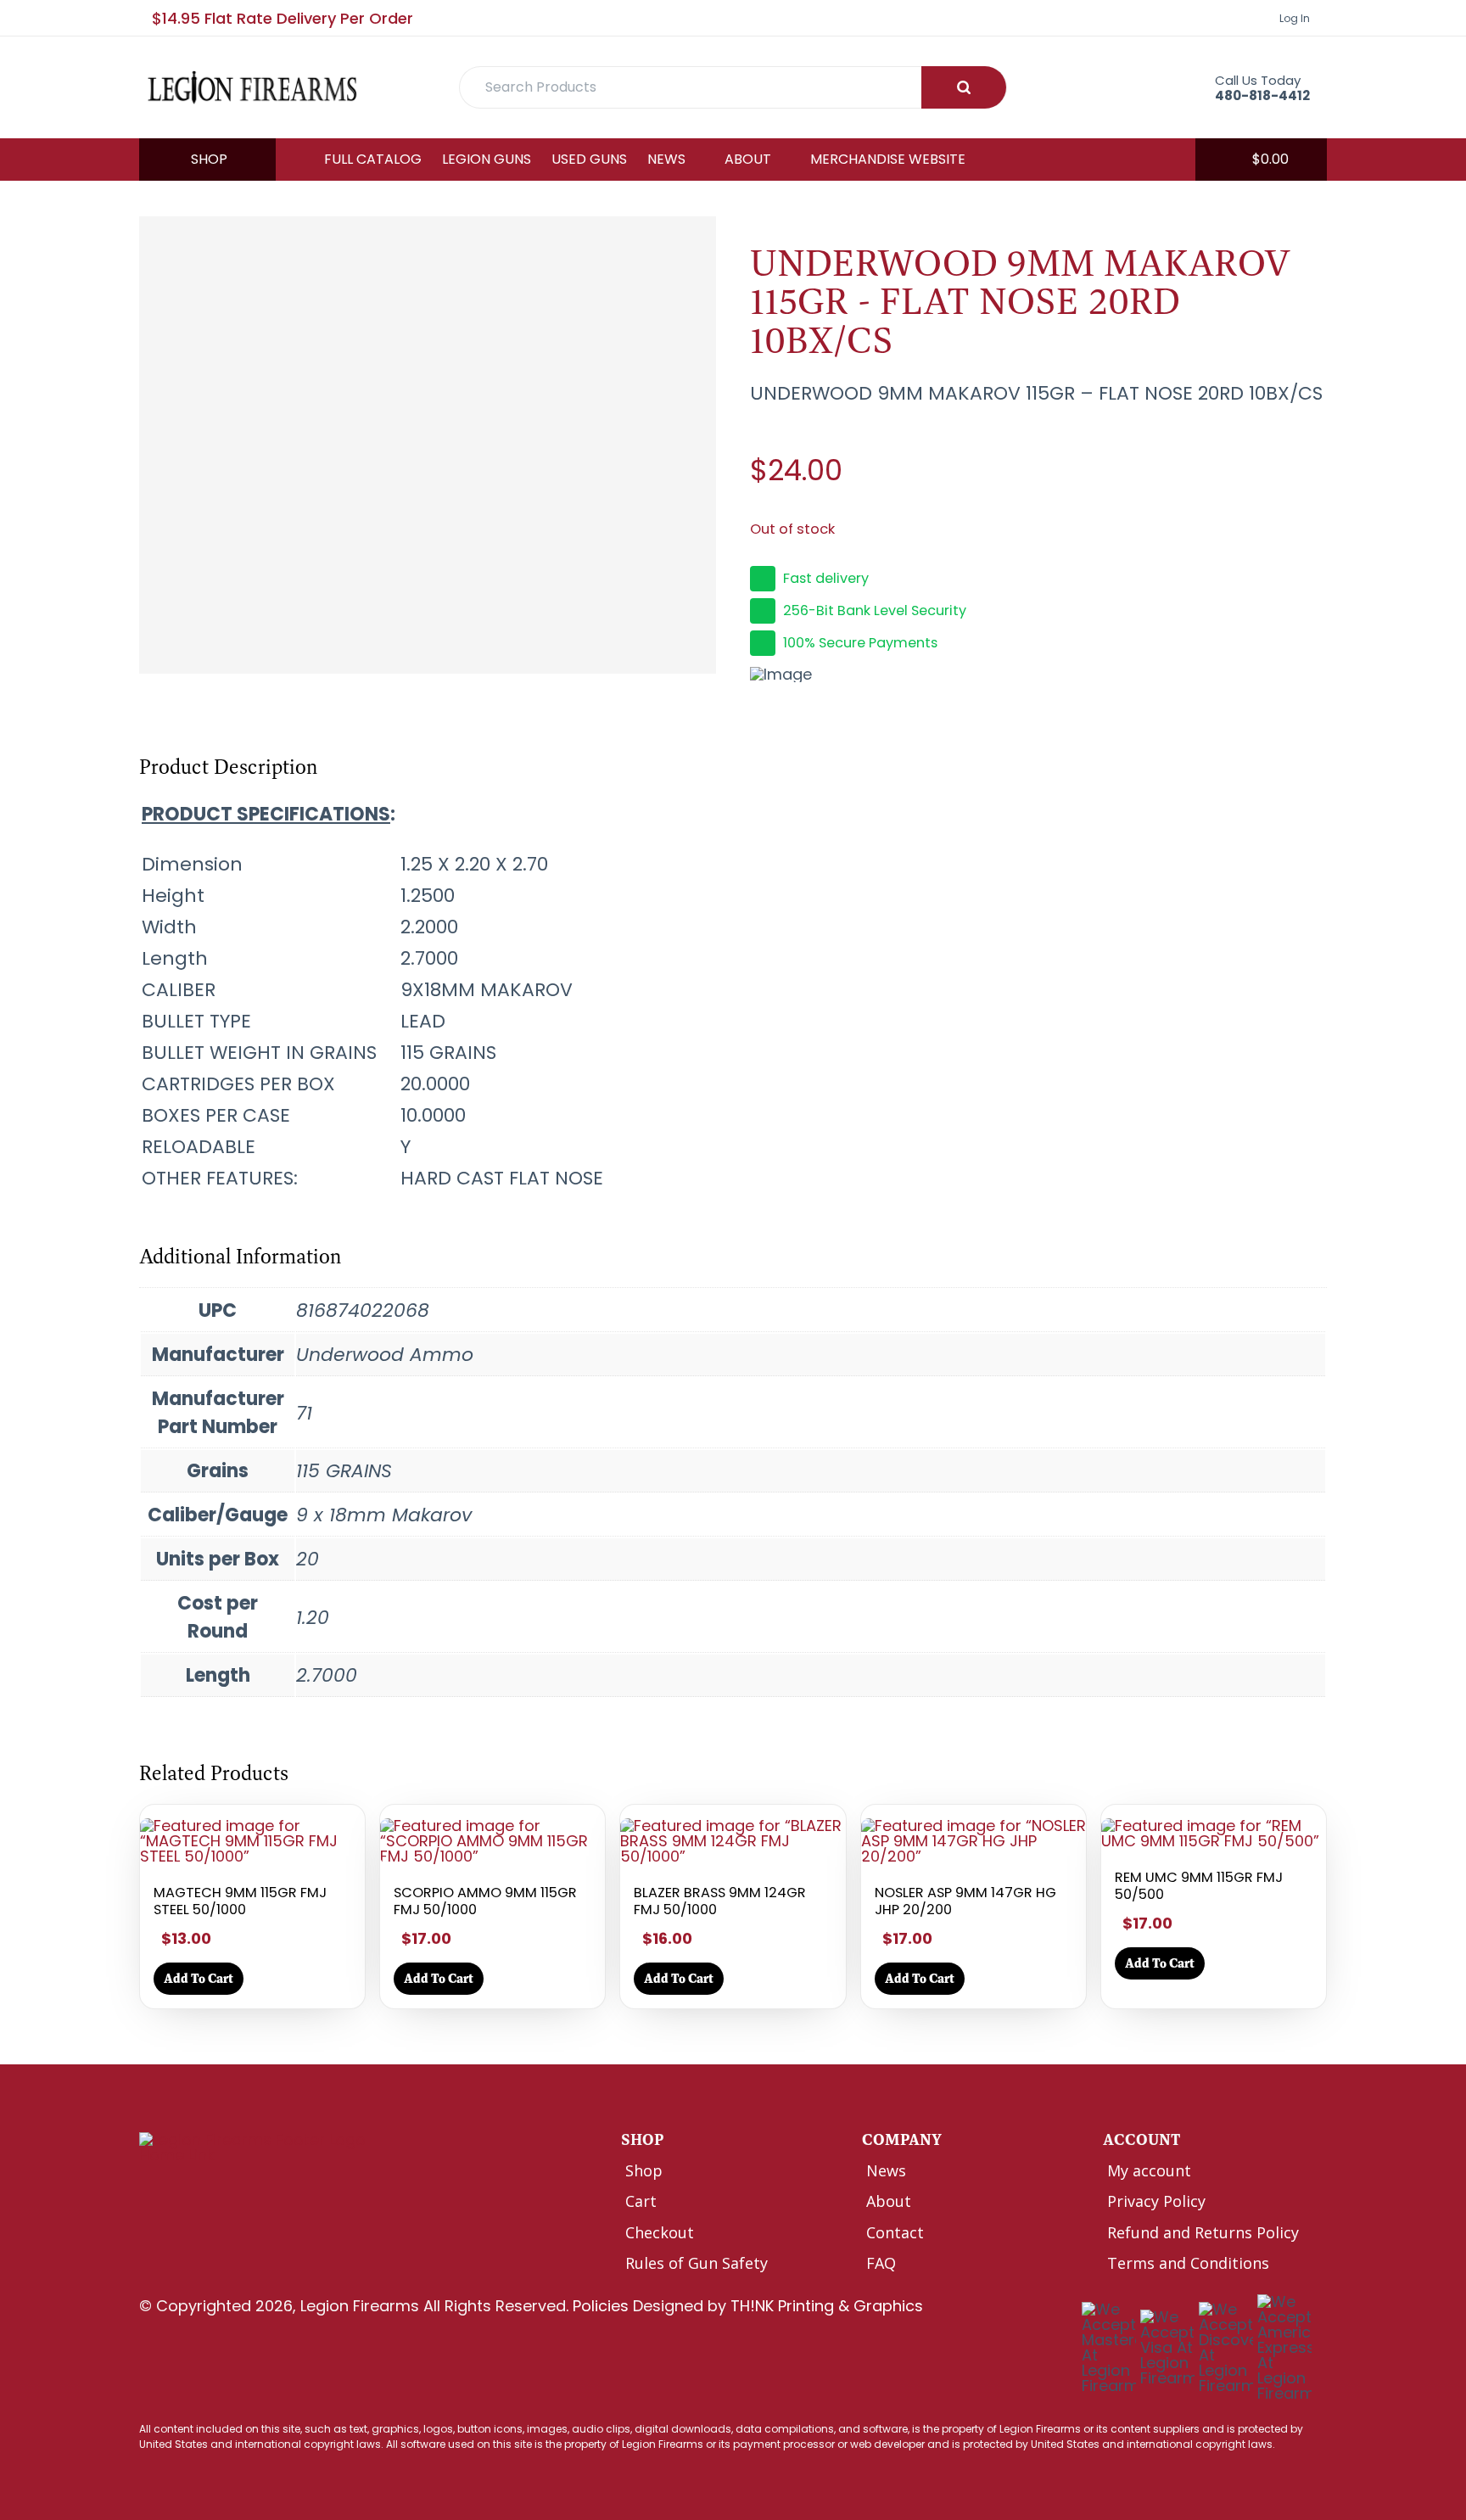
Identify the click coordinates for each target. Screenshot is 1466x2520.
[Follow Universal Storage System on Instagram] (223, 2191)
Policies (601, 2306)
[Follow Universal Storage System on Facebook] (151, 2191)
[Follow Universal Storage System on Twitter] (187, 2191)
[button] (1261, 160)
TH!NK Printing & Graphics (827, 2306)
